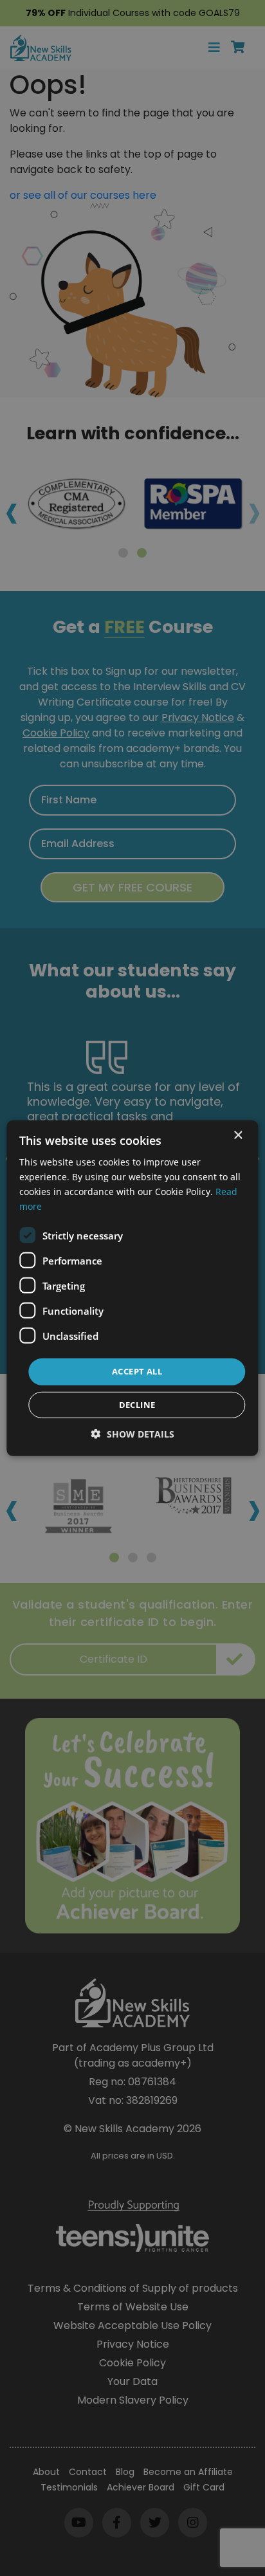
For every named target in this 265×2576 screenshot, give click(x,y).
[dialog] (132, 1288)
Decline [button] (137, 1405)
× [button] (238, 1135)
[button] (133, 1434)
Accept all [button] (137, 1371)
